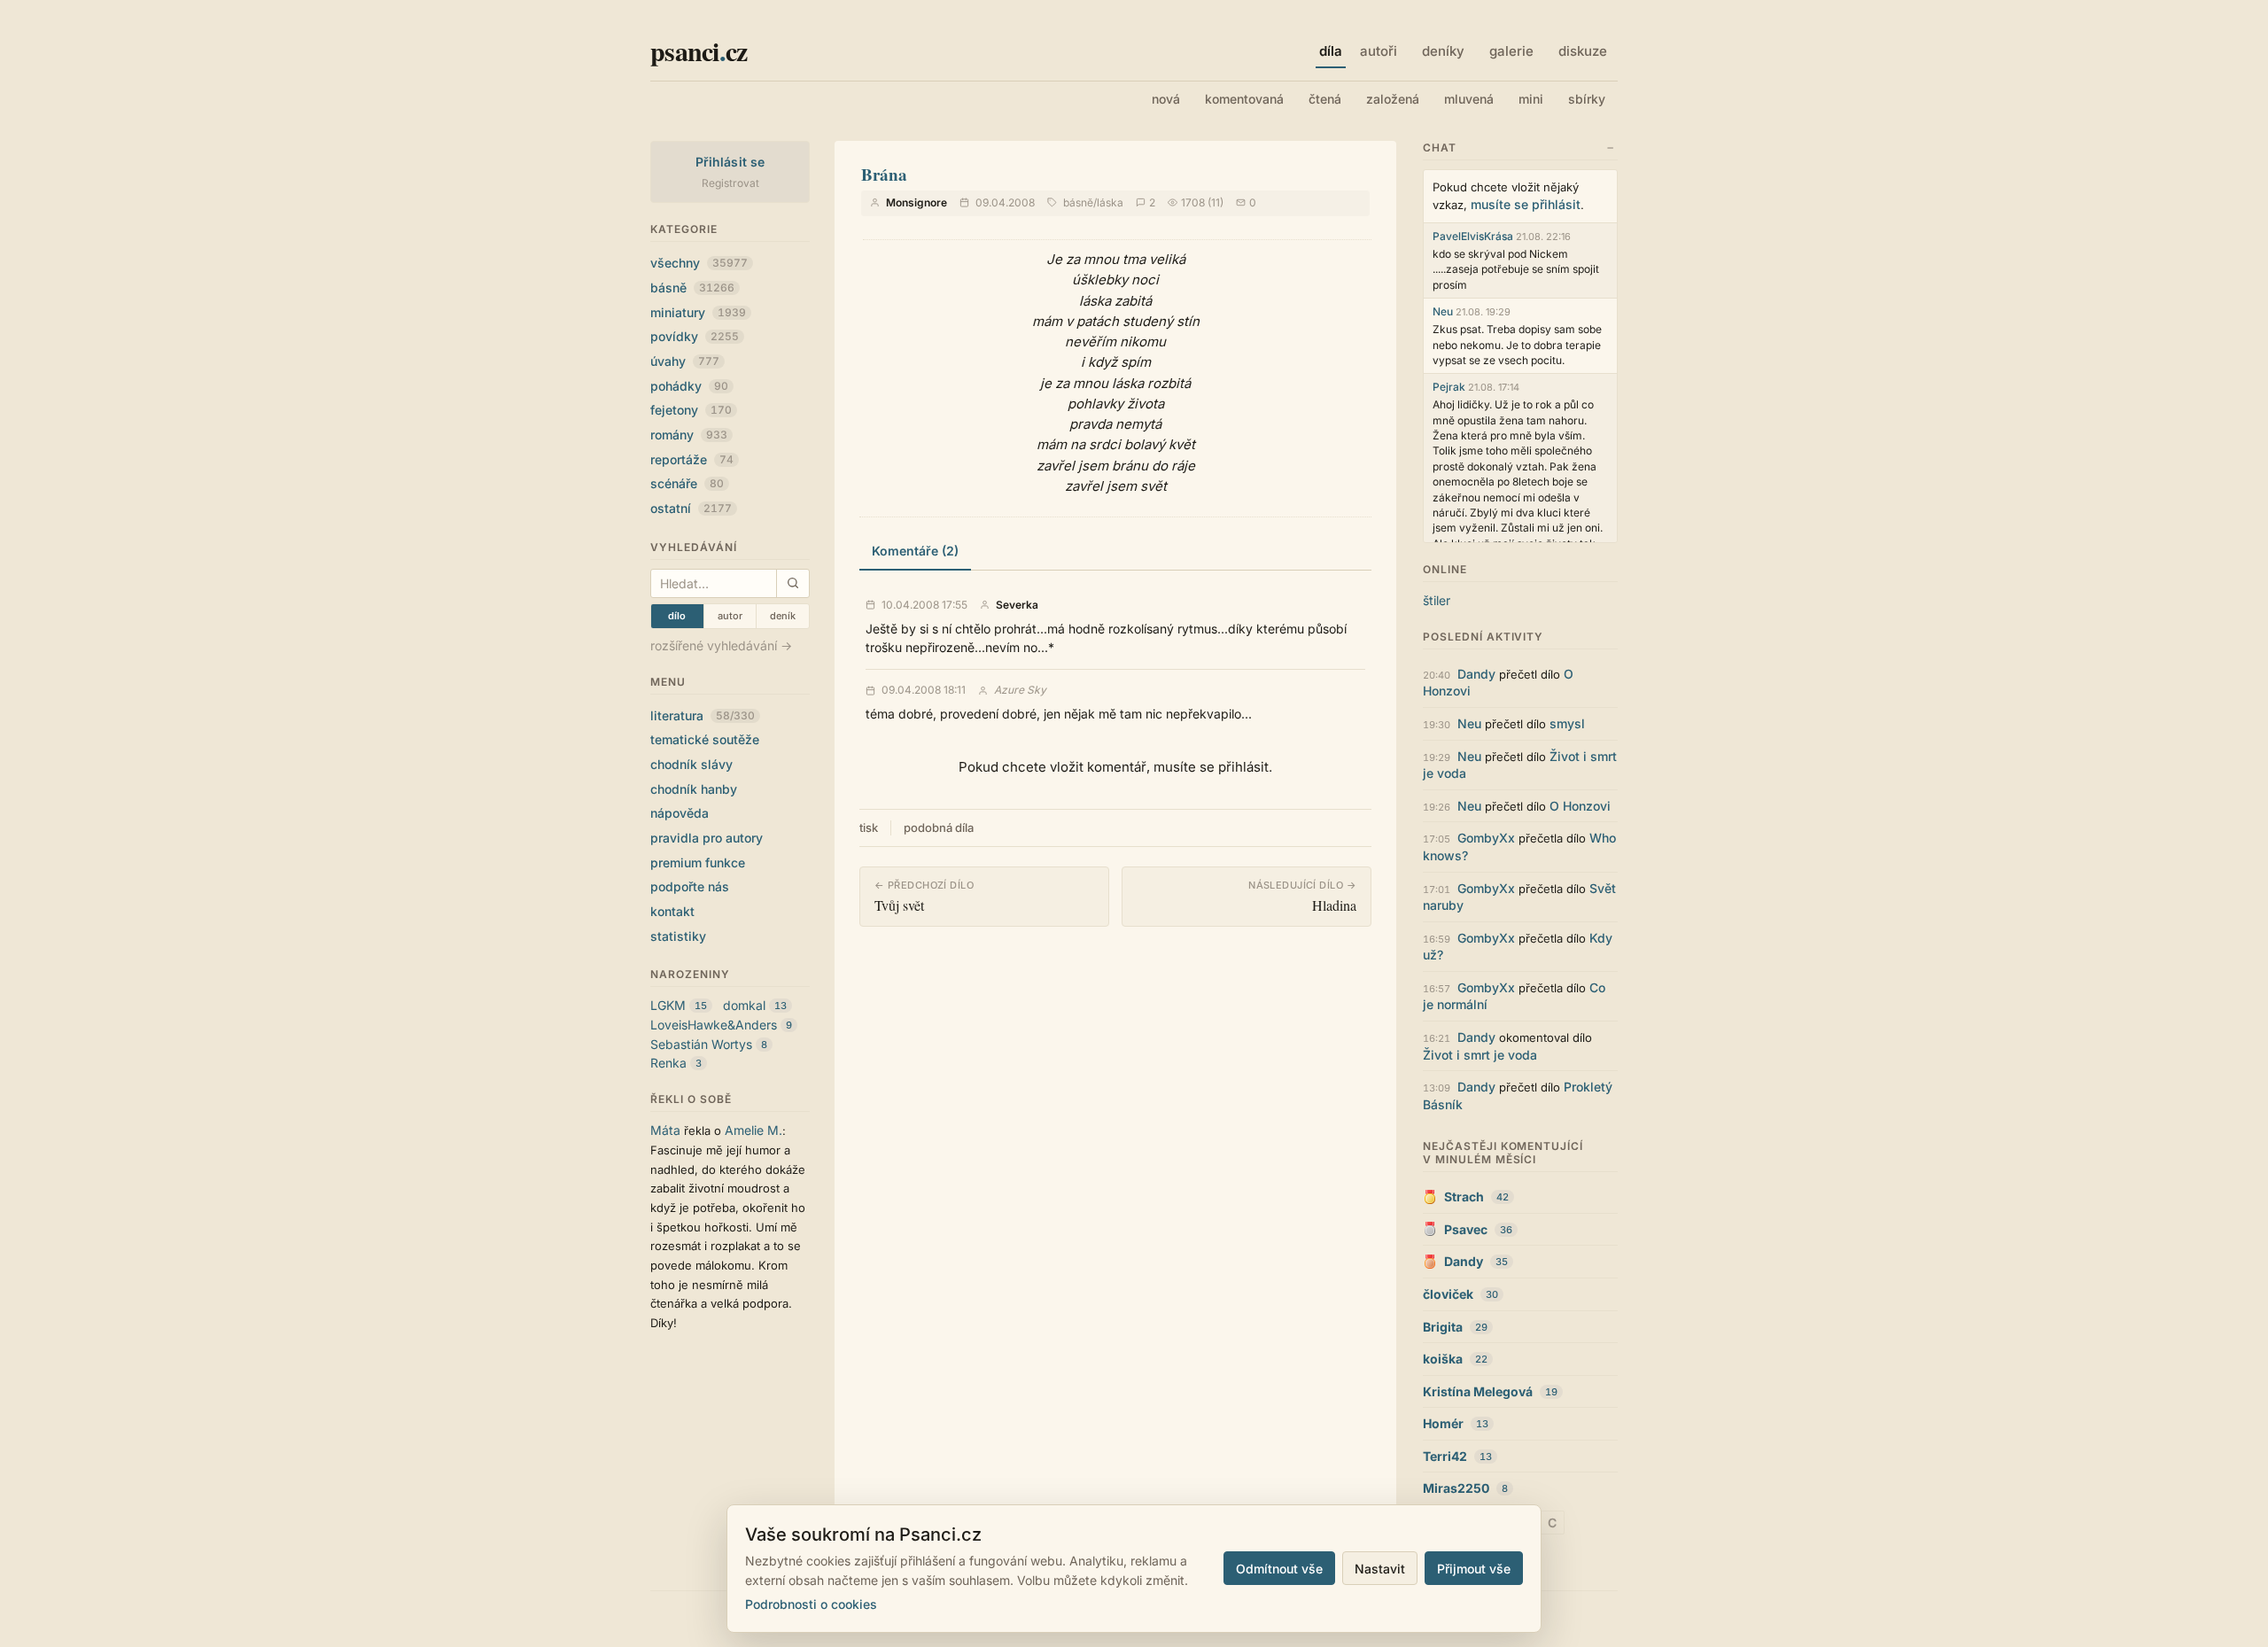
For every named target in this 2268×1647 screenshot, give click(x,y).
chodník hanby (694, 789)
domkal (744, 1005)
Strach (1464, 1196)
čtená (1325, 99)
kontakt (672, 911)
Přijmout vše (1474, 1569)
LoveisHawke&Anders (714, 1025)
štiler (1437, 600)
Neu (1443, 311)
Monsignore (917, 202)
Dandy (1476, 674)
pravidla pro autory (707, 838)
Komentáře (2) (915, 551)
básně (692, 287)
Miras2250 (1456, 1488)
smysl (1567, 723)
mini (1531, 99)
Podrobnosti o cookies (811, 1604)
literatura (703, 715)
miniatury (698, 312)
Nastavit (1380, 1569)
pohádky (689, 386)
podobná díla (939, 827)
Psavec (1466, 1229)
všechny (699, 263)
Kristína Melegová (1478, 1391)
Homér (1443, 1423)
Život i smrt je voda (1480, 1055)
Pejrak (1449, 387)
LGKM (668, 1005)
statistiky (678, 936)
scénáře (687, 483)
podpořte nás (690, 886)
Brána (884, 174)
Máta (665, 1130)
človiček (1448, 1294)
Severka (1017, 605)
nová (1166, 99)
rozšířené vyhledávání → (721, 645)
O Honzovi (1580, 806)
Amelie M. (753, 1130)
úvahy (685, 361)
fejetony (691, 410)
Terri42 (1445, 1456)
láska (1110, 202)
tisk (869, 827)
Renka (668, 1063)
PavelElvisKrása (1473, 236)
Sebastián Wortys (701, 1044)
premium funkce (698, 862)
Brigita (1443, 1327)
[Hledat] (792, 583)
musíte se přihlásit (1526, 204)
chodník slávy (691, 764)
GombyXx (1486, 838)
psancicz (699, 50)
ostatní (691, 508)
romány (689, 435)
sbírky (1587, 99)
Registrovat (730, 183)
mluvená (1469, 99)
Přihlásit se (730, 162)
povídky (695, 336)
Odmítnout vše (1279, 1569)
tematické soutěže (705, 739)
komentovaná (1244, 99)
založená (1393, 99)
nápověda (680, 813)
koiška (1443, 1359)
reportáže (692, 459)
